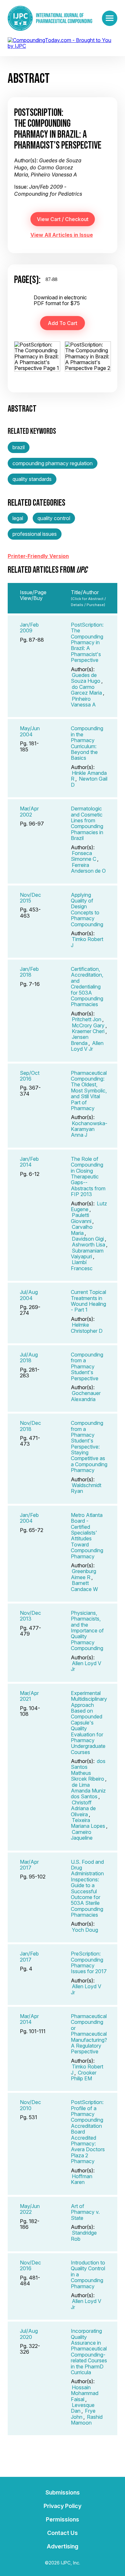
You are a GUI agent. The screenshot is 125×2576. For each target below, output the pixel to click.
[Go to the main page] (50, 18)
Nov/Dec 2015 (30, 898)
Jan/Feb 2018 (29, 972)
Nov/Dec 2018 (30, 1426)
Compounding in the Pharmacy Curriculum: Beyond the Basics (87, 743)
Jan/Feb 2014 (29, 1162)
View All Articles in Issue (62, 235)
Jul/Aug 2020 (29, 2334)
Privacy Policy (63, 2506)
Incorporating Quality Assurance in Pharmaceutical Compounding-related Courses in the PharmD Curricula (89, 2352)
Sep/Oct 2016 (30, 1076)
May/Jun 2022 (30, 2209)
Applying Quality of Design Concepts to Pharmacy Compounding (87, 910)
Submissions (63, 2492)
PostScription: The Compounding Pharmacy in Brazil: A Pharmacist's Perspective (87, 642)
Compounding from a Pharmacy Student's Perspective (87, 1366)
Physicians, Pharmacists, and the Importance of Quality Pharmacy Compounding (87, 1630)
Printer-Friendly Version (38, 556)
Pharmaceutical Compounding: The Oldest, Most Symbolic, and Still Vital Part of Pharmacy (89, 1091)
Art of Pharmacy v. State (85, 2212)
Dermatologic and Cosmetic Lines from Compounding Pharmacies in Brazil (87, 823)
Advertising (63, 2546)
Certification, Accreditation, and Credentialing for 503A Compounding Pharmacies (87, 987)
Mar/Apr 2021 (29, 1696)
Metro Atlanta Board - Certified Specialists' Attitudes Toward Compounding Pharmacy (87, 1536)
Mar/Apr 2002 (29, 811)
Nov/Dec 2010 (30, 2105)
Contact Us (63, 2533)
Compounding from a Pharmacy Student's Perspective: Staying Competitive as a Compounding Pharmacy (89, 1446)
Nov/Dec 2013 (30, 1616)
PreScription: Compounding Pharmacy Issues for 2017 (89, 1962)
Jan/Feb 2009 (29, 628)
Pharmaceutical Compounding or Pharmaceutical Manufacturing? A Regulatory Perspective (89, 2034)
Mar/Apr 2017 (29, 1865)
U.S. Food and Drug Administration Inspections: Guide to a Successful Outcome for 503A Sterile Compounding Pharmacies (87, 1888)
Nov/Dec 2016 (30, 2265)
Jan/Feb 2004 (29, 1518)
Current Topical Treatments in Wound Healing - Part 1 (88, 1301)
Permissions (63, 2519)
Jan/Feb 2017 (29, 1956)
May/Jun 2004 (30, 731)
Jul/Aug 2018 (29, 1357)
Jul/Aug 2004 (29, 1295)
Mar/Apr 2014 (29, 2019)
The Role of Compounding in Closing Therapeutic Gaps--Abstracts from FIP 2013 (88, 1177)
